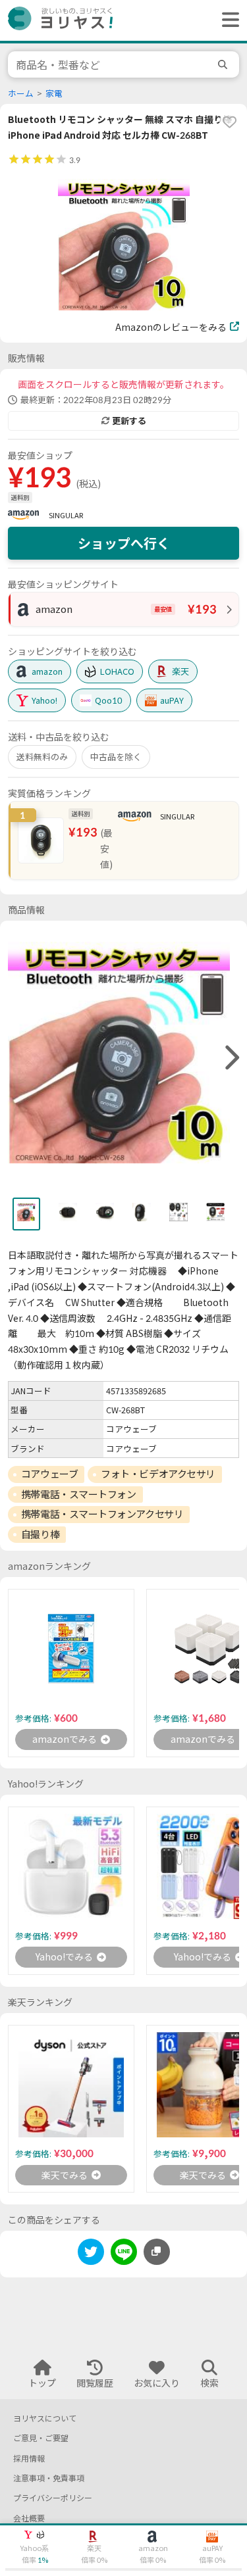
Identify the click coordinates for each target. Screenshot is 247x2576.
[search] (225, 64)
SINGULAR (66, 515)
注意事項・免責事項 (49, 2478)
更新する (129, 421)
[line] (124, 2254)
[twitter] (91, 2254)
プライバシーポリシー (53, 2498)
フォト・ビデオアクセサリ (158, 1474)
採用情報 (29, 2459)
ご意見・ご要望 (41, 2438)
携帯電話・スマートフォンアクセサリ (102, 1514)
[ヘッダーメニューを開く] (227, 20)
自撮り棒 (40, 1534)
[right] (231, 1058)
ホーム (21, 94)
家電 (54, 94)
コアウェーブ (49, 1474)
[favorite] (229, 122)
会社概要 (29, 2518)
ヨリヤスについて (45, 2418)
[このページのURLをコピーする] (157, 2252)
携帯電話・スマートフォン (79, 1494)
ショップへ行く (124, 543)
